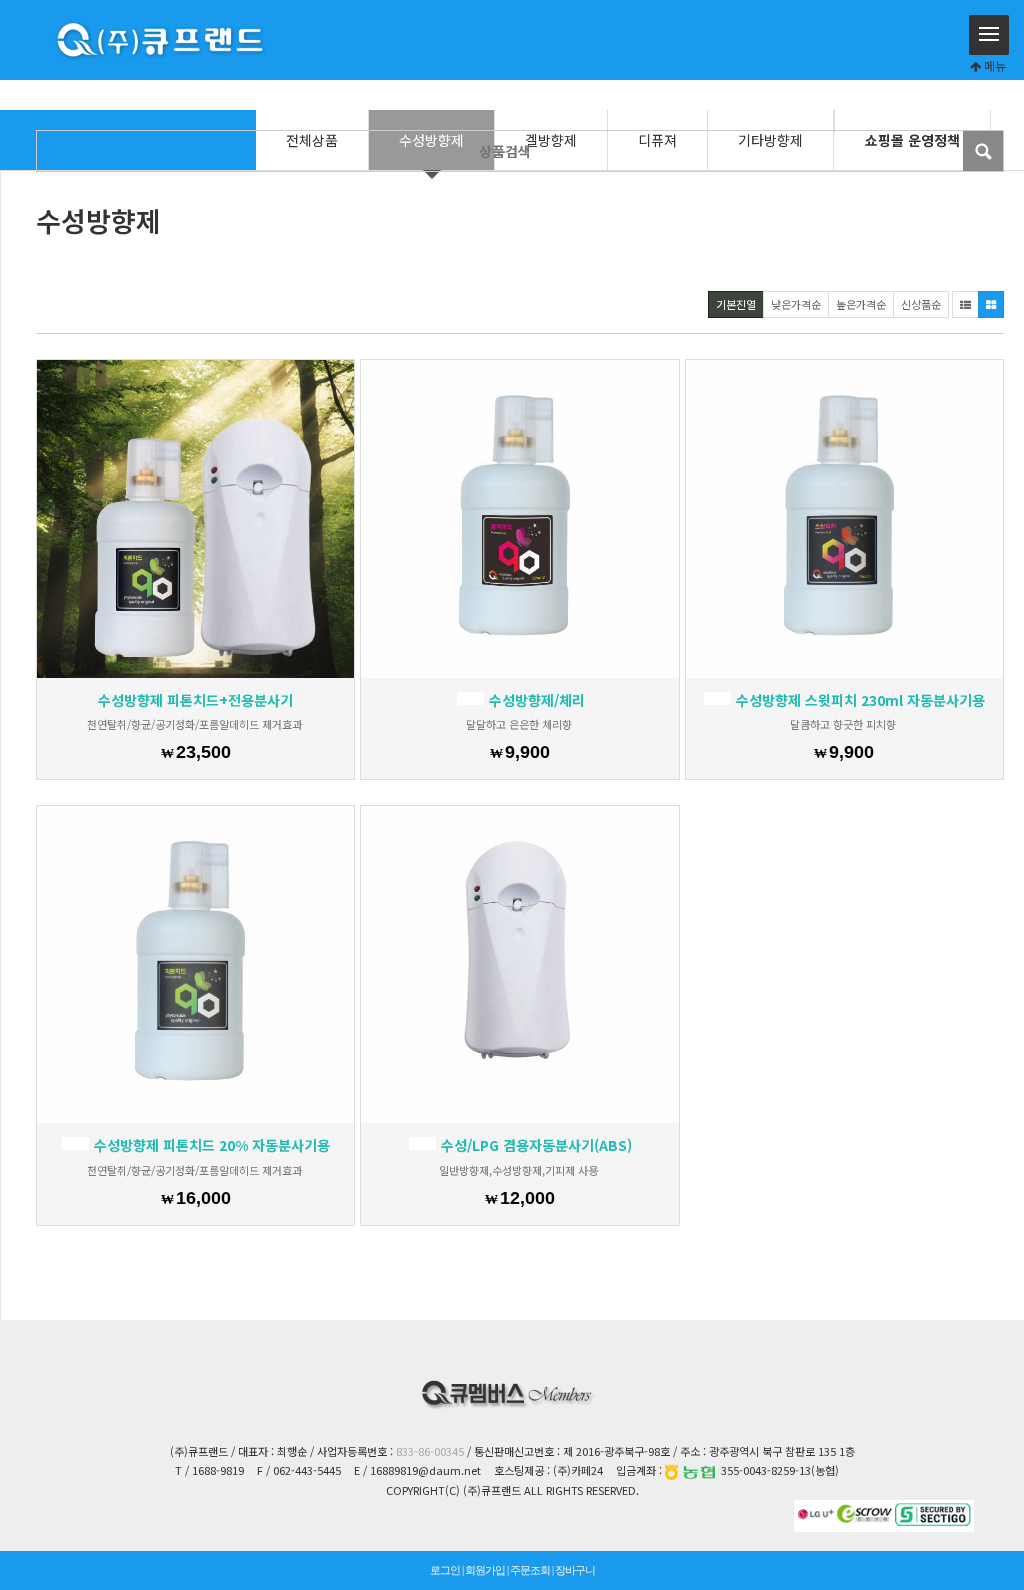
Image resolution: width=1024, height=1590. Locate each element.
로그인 (445, 1570)
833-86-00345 (430, 1451)
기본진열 (736, 304)
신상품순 (921, 304)
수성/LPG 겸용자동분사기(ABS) (534, 1145)
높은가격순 (861, 304)
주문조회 (530, 1570)
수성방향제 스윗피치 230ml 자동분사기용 (858, 700)
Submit (983, 151)
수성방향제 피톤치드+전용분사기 (195, 700)
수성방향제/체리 (535, 700)
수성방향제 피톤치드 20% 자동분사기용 (210, 1145)
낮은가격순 (796, 304)
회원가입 (485, 1570)
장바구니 (575, 1570)
